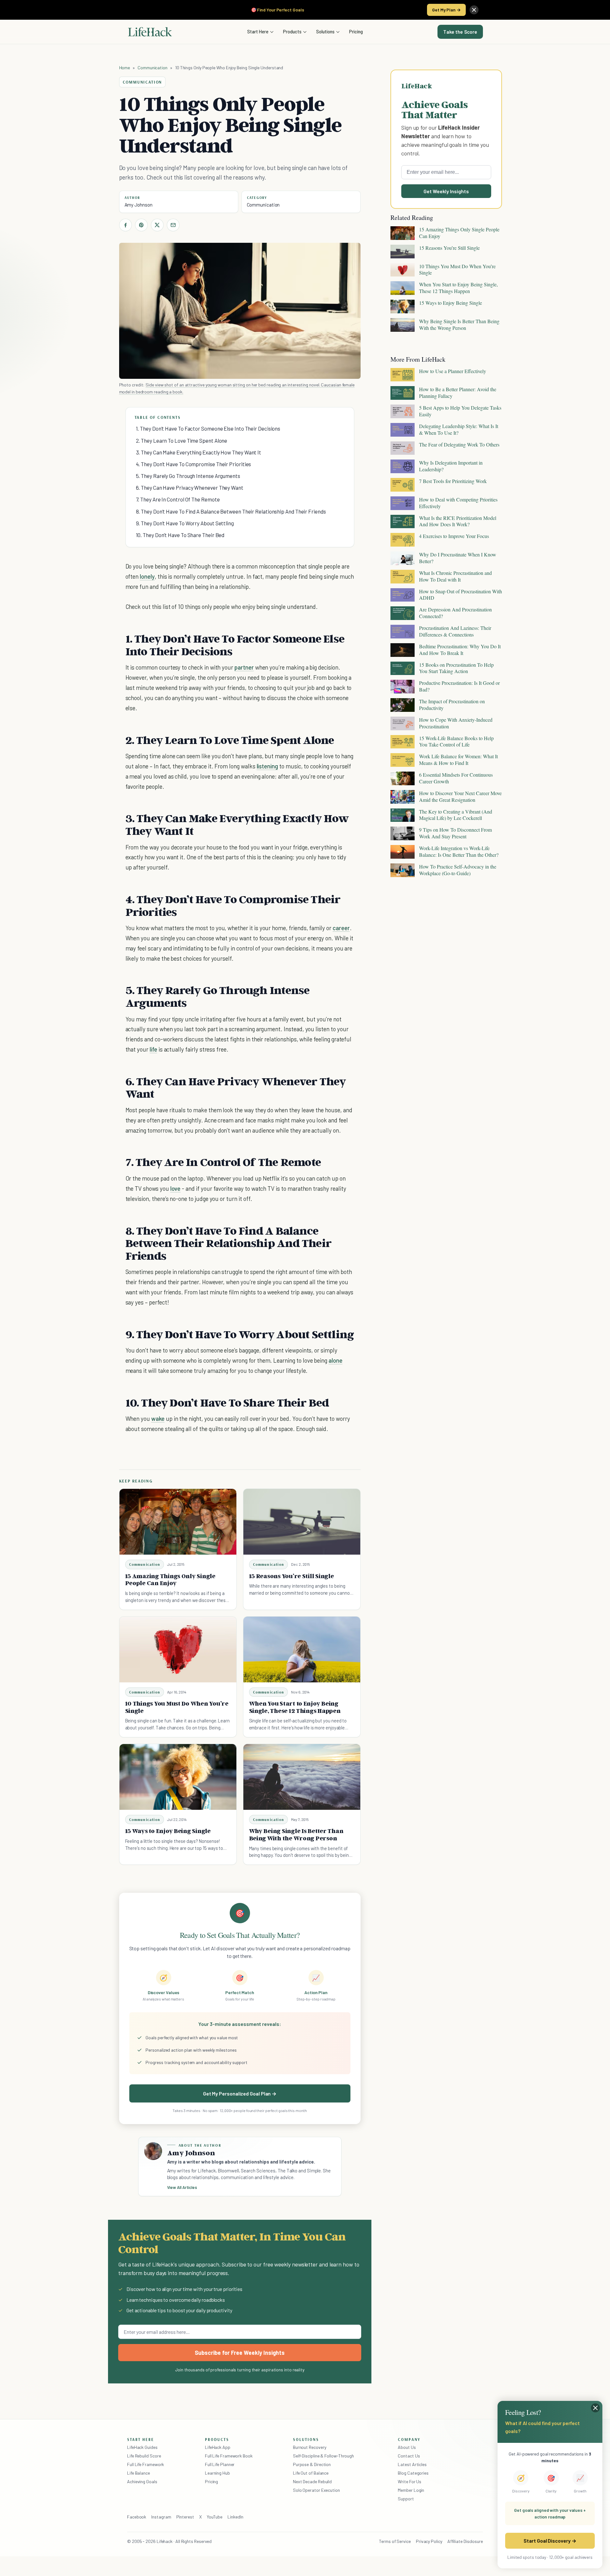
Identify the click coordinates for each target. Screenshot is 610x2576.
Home (125, 68)
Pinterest (185, 2517)
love (176, 1188)
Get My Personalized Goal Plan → (240, 2093)
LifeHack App (218, 2447)
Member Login (411, 2490)
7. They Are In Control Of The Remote (178, 499)
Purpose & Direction (312, 2464)
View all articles (182, 2187)
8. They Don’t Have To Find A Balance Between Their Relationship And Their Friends (231, 511)
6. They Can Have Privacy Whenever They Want (190, 487)
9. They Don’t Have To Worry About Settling (185, 523)
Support (406, 2499)
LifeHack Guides (142, 2447)
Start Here (258, 31)
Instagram (161, 2517)
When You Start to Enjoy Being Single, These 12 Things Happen (295, 1707)
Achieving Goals (142, 2481)
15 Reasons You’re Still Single (291, 1576)
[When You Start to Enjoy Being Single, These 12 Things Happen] (302, 1649)
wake (158, 1418)
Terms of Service (395, 2541)
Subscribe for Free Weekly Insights (240, 2353)
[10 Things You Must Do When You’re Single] (178, 1649)
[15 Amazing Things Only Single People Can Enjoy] (178, 1522)
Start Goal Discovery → (550, 2541)
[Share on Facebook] (125, 225)
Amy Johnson (139, 205)
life (153, 1049)
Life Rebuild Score (144, 2456)
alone (335, 1360)
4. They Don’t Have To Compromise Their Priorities (194, 464)
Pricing (356, 31)
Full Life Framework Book (229, 2456)
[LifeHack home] (150, 32)
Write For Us (410, 2481)
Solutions (325, 31)
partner (244, 667)
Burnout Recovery (310, 2447)
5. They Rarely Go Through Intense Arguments (188, 476)
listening (268, 766)
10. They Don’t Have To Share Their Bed (180, 535)
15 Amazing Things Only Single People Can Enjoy (170, 1580)
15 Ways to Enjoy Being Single (168, 1831)
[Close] (474, 10)
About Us (407, 2447)
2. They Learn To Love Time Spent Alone (182, 440)
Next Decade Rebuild (312, 2481)
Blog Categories (413, 2473)
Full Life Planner (220, 2464)
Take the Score (460, 32)
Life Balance (139, 2473)
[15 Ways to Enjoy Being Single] (178, 1777)
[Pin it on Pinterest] (141, 225)
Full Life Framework (146, 2464)
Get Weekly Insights (446, 191)
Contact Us (409, 2456)
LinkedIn (235, 2517)
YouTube (215, 2517)
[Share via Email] (173, 225)
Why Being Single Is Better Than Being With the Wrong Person (296, 1834)
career (341, 928)
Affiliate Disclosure (465, 2541)
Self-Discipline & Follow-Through (323, 2456)
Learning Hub (217, 2473)
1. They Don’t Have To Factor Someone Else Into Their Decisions (208, 428)
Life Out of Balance (311, 2473)
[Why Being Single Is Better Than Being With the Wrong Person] (302, 1777)
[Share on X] (157, 225)
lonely (147, 576)
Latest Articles (412, 2464)
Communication (152, 68)
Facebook (137, 2517)
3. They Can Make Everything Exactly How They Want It (199, 452)
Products (292, 31)
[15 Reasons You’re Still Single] (302, 1522)
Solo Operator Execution (316, 2490)
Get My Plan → (446, 10)
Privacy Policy (429, 2541)
